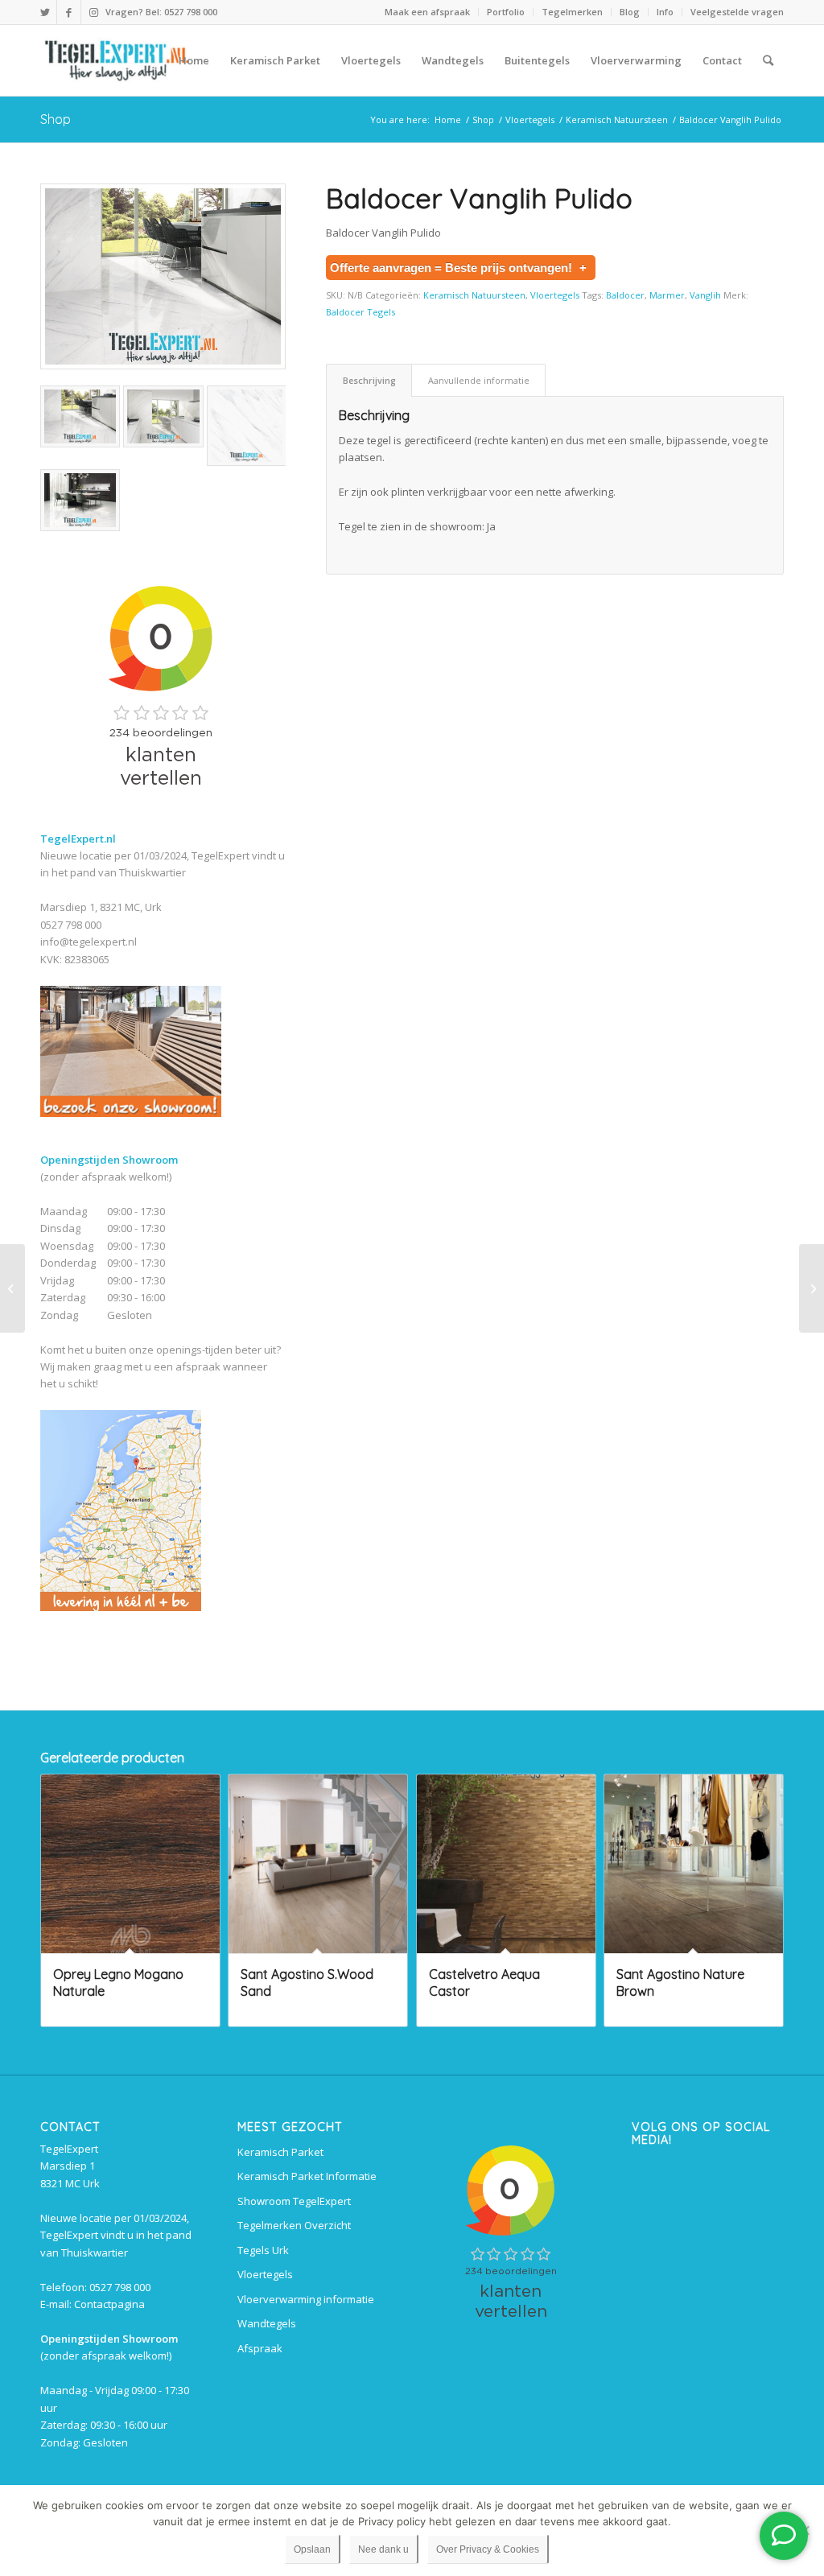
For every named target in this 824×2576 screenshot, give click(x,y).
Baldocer (625, 295)
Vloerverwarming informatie (306, 2299)
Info (665, 12)
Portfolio (506, 12)
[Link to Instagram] (93, 12)
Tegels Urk (263, 2250)
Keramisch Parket (280, 2152)
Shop (56, 119)
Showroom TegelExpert (294, 2201)
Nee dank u (383, 2549)
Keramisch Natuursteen (474, 295)
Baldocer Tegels (360, 312)
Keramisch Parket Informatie (307, 2176)
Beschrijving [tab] (369, 380)
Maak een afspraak (427, 12)
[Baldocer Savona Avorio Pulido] (812, 1288)
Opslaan (312, 2549)
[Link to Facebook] (69, 12)
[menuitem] (428, 12)
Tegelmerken (572, 12)
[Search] (768, 60)
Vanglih (705, 295)
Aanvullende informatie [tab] (479, 380)
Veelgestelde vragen (737, 12)
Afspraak (260, 2348)
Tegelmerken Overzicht (294, 2225)
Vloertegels (555, 295)
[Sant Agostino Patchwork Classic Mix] (12, 1288)
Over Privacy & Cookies (488, 2549)
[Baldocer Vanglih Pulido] (163, 277)
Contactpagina (109, 2304)
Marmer (667, 295)
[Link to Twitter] (45, 12)
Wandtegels (267, 2323)
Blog (630, 12)
